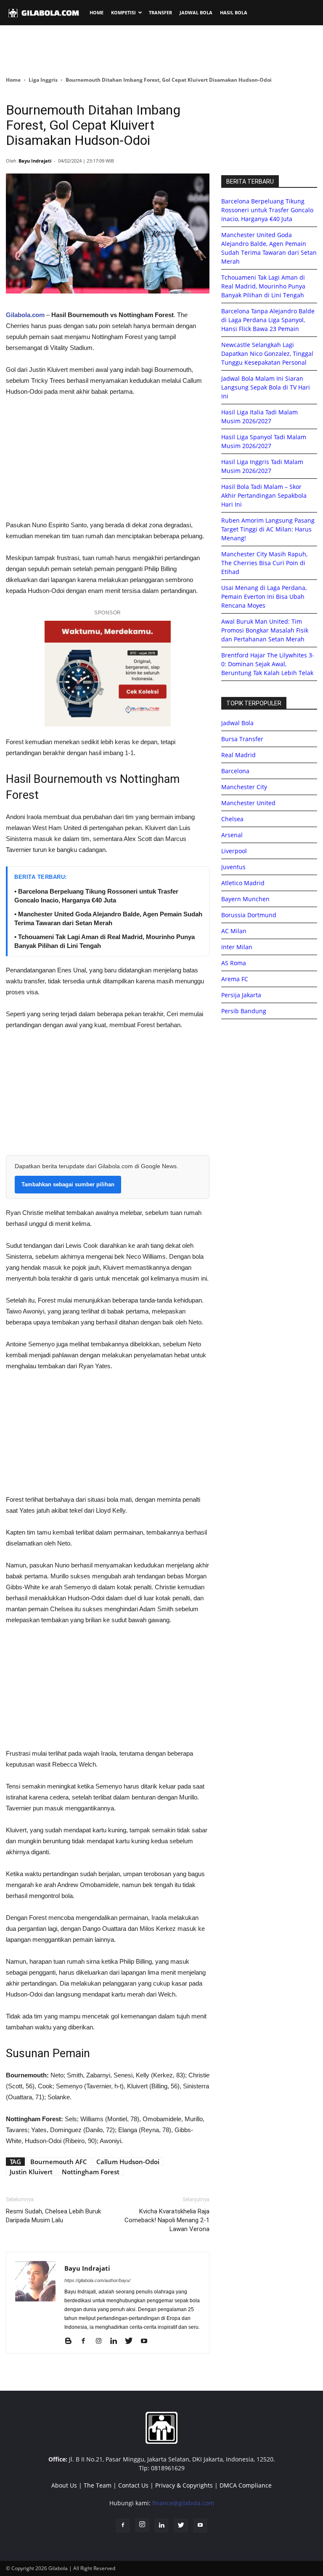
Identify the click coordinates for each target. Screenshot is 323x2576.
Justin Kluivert (31, 2172)
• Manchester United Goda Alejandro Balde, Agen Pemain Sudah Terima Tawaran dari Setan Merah (108, 918)
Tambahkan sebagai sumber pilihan (68, 1184)
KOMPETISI (123, 12)
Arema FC (235, 979)
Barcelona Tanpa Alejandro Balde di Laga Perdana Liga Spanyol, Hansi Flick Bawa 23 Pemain (268, 320)
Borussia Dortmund (249, 915)
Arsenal (232, 835)
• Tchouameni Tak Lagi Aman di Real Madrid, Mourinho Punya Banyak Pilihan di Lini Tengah (105, 941)
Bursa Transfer (242, 739)
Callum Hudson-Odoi (128, 2162)
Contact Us (133, 2485)
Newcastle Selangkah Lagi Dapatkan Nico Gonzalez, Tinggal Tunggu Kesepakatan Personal (267, 354)
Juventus (233, 867)
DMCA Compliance (246, 2485)
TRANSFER (160, 12)
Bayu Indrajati (35, 161)
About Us (64, 2485)
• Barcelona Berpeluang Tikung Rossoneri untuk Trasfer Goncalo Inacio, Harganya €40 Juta (96, 896)
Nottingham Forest (91, 2172)
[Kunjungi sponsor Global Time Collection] (108, 674)
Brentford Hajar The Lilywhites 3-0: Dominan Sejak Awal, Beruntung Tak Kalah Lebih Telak (268, 664)
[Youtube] (147, 2341)
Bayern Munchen (245, 899)
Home (13, 80)
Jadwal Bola (237, 723)
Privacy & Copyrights (184, 2485)
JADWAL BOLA (196, 12)
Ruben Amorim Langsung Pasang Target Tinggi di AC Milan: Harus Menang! (268, 529)
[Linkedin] (117, 2341)
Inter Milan (237, 947)
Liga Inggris (43, 80)
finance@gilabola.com (183, 2503)
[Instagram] (102, 2341)
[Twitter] (132, 2341)
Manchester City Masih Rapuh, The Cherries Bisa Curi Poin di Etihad (264, 563)
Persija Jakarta (241, 995)
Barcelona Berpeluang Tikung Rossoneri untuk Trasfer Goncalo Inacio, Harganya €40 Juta (267, 210)
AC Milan (234, 931)
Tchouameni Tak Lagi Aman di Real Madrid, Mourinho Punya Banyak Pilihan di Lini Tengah (263, 286)
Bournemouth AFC (59, 2162)
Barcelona (235, 771)
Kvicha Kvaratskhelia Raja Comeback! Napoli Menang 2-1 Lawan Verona (167, 2220)
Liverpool (234, 851)
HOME (97, 12)
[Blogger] (71, 2341)
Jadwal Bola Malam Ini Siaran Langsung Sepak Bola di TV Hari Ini (266, 387)
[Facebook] (86, 2341)
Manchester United (248, 803)
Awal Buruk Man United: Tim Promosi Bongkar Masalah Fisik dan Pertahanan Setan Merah (265, 630)
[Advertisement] (161, 50)
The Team (98, 2485)
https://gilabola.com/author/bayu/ (97, 2280)
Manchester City (244, 787)
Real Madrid (238, 755)
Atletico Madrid (243, 883)
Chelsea (232, 819)
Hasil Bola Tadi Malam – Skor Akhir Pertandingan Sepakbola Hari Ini (264, 495)
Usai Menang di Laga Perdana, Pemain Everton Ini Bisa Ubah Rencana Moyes (264, 597)
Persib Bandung (244, 1011)
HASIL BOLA (234, 12)
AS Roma (234, 963)
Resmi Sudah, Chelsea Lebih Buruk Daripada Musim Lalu (53, 2216)
